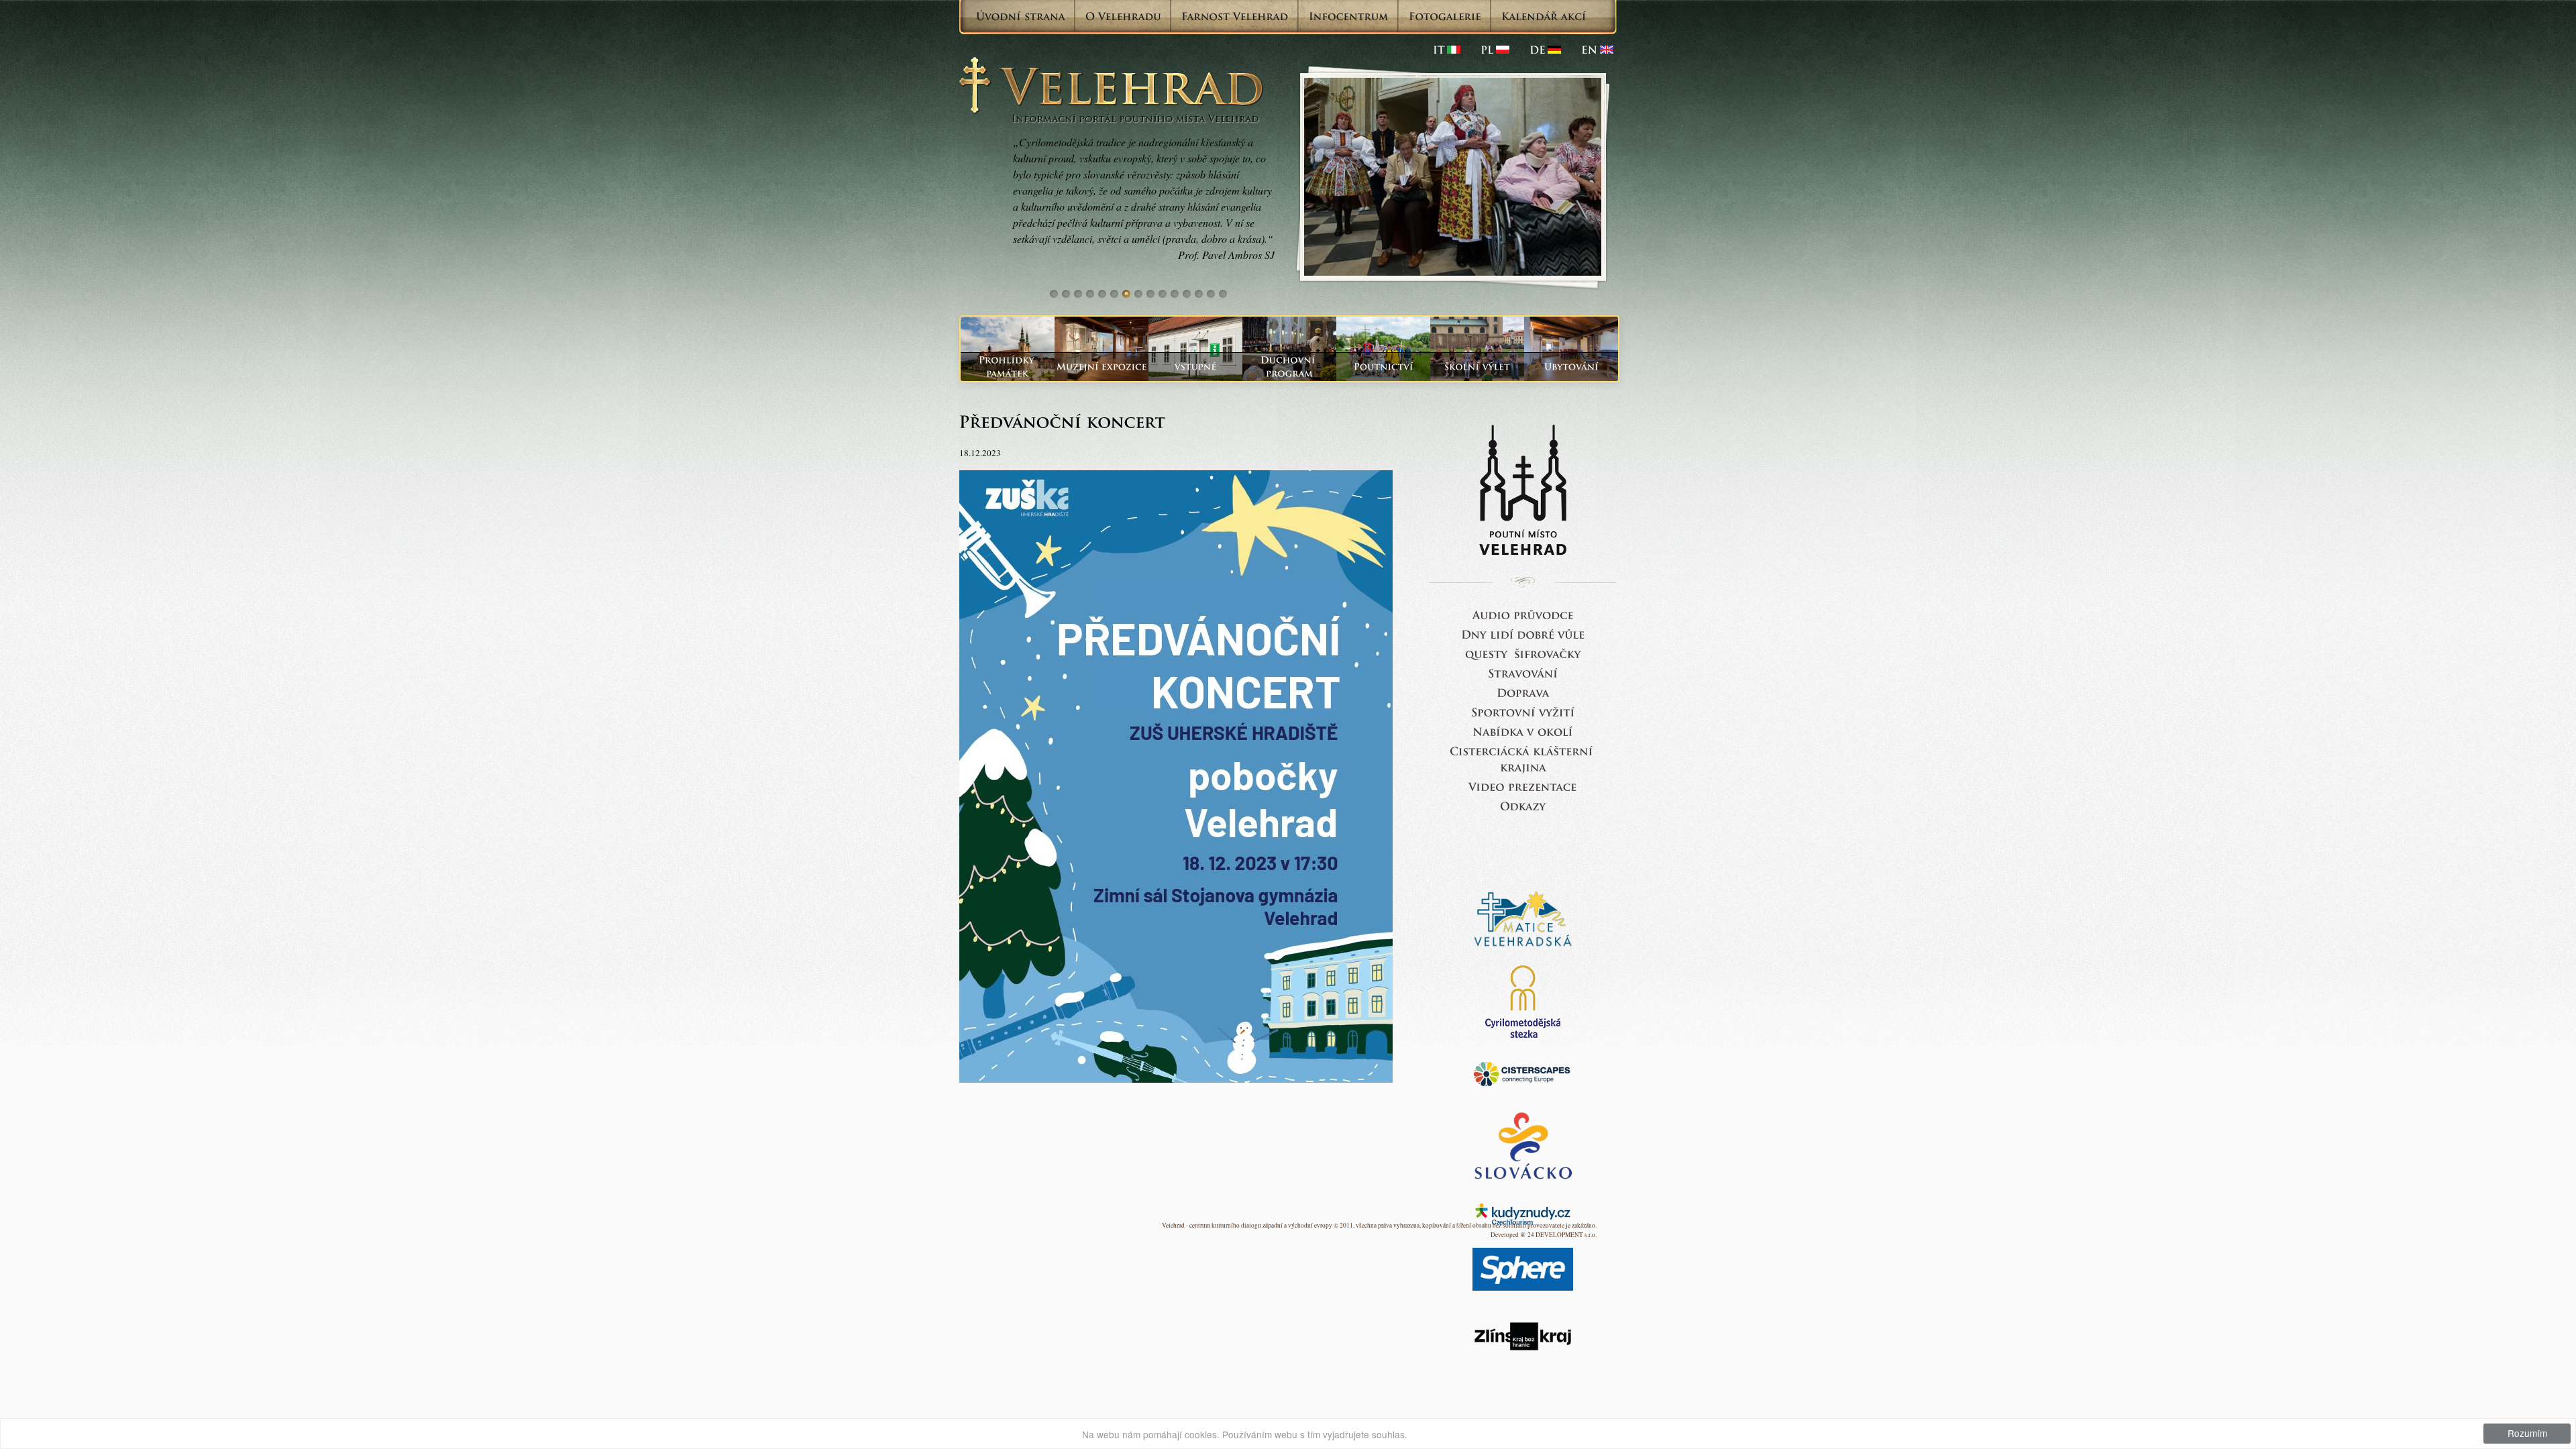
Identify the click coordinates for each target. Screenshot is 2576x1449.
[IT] (1447, 50)
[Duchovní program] (1289, 367)
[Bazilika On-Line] (1523, 786)
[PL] (1495, 50)
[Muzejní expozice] (1102, 367)
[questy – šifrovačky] (1523, 653)
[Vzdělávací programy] (1477, 367)
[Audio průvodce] (1523, 614)
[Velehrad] (1597, 50)
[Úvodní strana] (1021, 16)
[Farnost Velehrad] (1235, 16)
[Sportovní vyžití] (1523, 711)
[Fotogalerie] (1445, 16)
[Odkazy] (1523, 805)
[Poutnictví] (1383, 367)
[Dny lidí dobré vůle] (1523, 634)
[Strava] (1523, 673)
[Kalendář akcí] (1544, 16)
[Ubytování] (1571, 367)
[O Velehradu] (1123, 16)
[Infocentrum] (1349, 16)
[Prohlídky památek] (1008, 367)
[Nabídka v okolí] (1523, 731)
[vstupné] (1195, 367)
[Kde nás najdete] (1523, 692)
